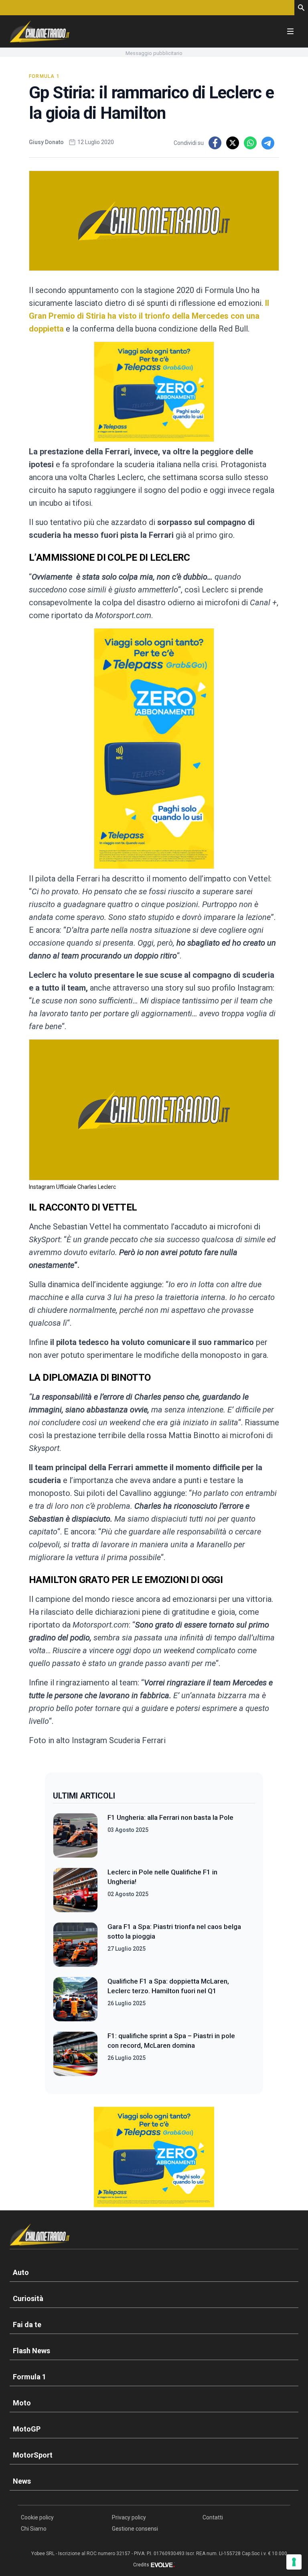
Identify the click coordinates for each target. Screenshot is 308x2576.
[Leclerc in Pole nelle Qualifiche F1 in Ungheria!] (75, 1890)
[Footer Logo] (154, 2236)
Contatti (213, 2517)
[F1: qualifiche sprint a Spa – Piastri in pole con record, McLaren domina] (75, 2054)
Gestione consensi (135, 2529)
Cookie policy (37, 2517)
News (22, 2481)
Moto (22, 2403)
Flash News (31, 2351)
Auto (21, 2272)
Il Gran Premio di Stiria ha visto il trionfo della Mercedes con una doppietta (149, 316)
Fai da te (27, 2325)
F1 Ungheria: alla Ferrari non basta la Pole (170, 1817)
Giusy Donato (46, 142)
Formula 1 (44, 76)
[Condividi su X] (233, 143)
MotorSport (33, 2455)
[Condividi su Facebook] (215, 143)
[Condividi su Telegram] (268, 143)
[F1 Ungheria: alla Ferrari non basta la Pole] (75, 1835)
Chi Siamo (34, 2529)
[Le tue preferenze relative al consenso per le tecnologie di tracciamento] (294, 2562)
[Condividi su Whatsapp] (250, 143)
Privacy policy (129, 2517)
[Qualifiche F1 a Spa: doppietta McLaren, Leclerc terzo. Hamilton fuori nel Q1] (75, 1999)
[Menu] (290, 31)
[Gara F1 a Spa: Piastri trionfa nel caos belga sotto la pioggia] (75, 1945)
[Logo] (40, 31)
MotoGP (27, 2429)
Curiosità (28, 2298)
